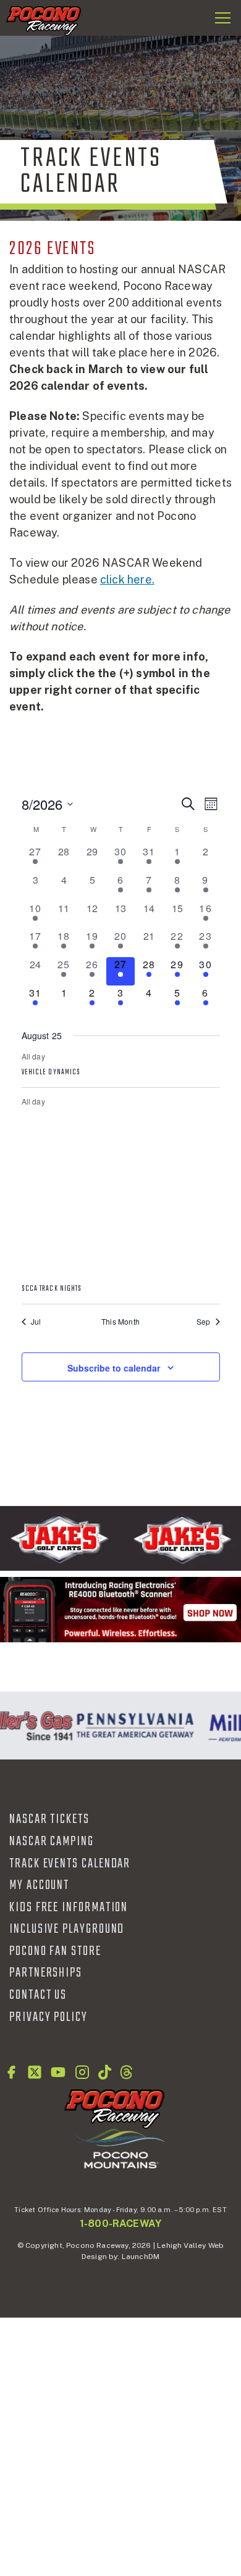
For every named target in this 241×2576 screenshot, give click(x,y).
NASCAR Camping (52, 1841)
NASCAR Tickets (49, 1819)
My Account (39, 1885)
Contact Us (38, 1995)
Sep (204, 1322)
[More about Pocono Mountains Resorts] (120, 2148)
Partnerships (46, 1973)
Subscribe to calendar (114, 1368)
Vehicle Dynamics (51, 1072)
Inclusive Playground (67, 1929)
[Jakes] (120, 1538)
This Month (120, 1322)
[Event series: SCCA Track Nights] (121, 1273)
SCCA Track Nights (52, 1289)
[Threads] (126, 2072)
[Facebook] (11, 2072)
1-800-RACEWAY (120, 2224)
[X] (35, 2072)
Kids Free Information (69, 1907)
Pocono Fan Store (55, 1951)
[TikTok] (105, 2072)
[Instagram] (82, 2072)
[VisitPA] (133, 1726)
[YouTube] (58, 2072)
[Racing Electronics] (120, 1609)
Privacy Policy (49, 2017)
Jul (36, 1322)
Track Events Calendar (70, 1864)
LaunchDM (141, 2257)
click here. (127, 579)
